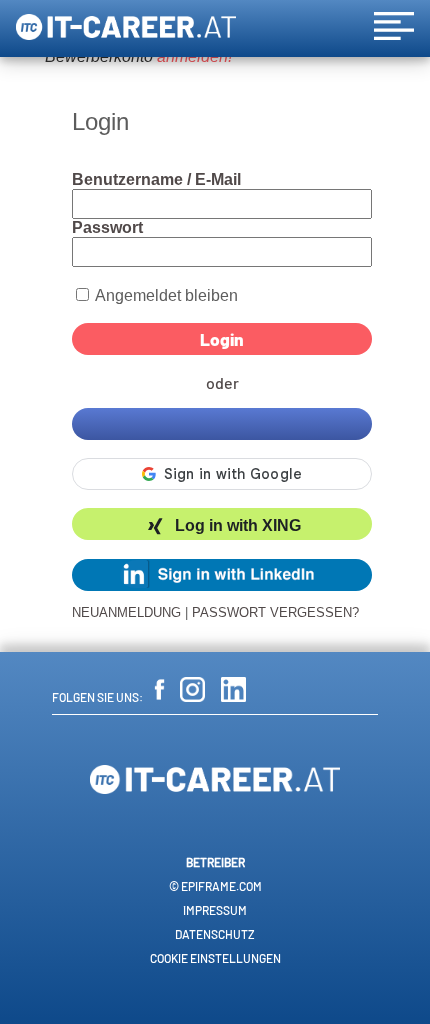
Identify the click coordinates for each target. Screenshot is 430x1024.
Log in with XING (238, 526)
